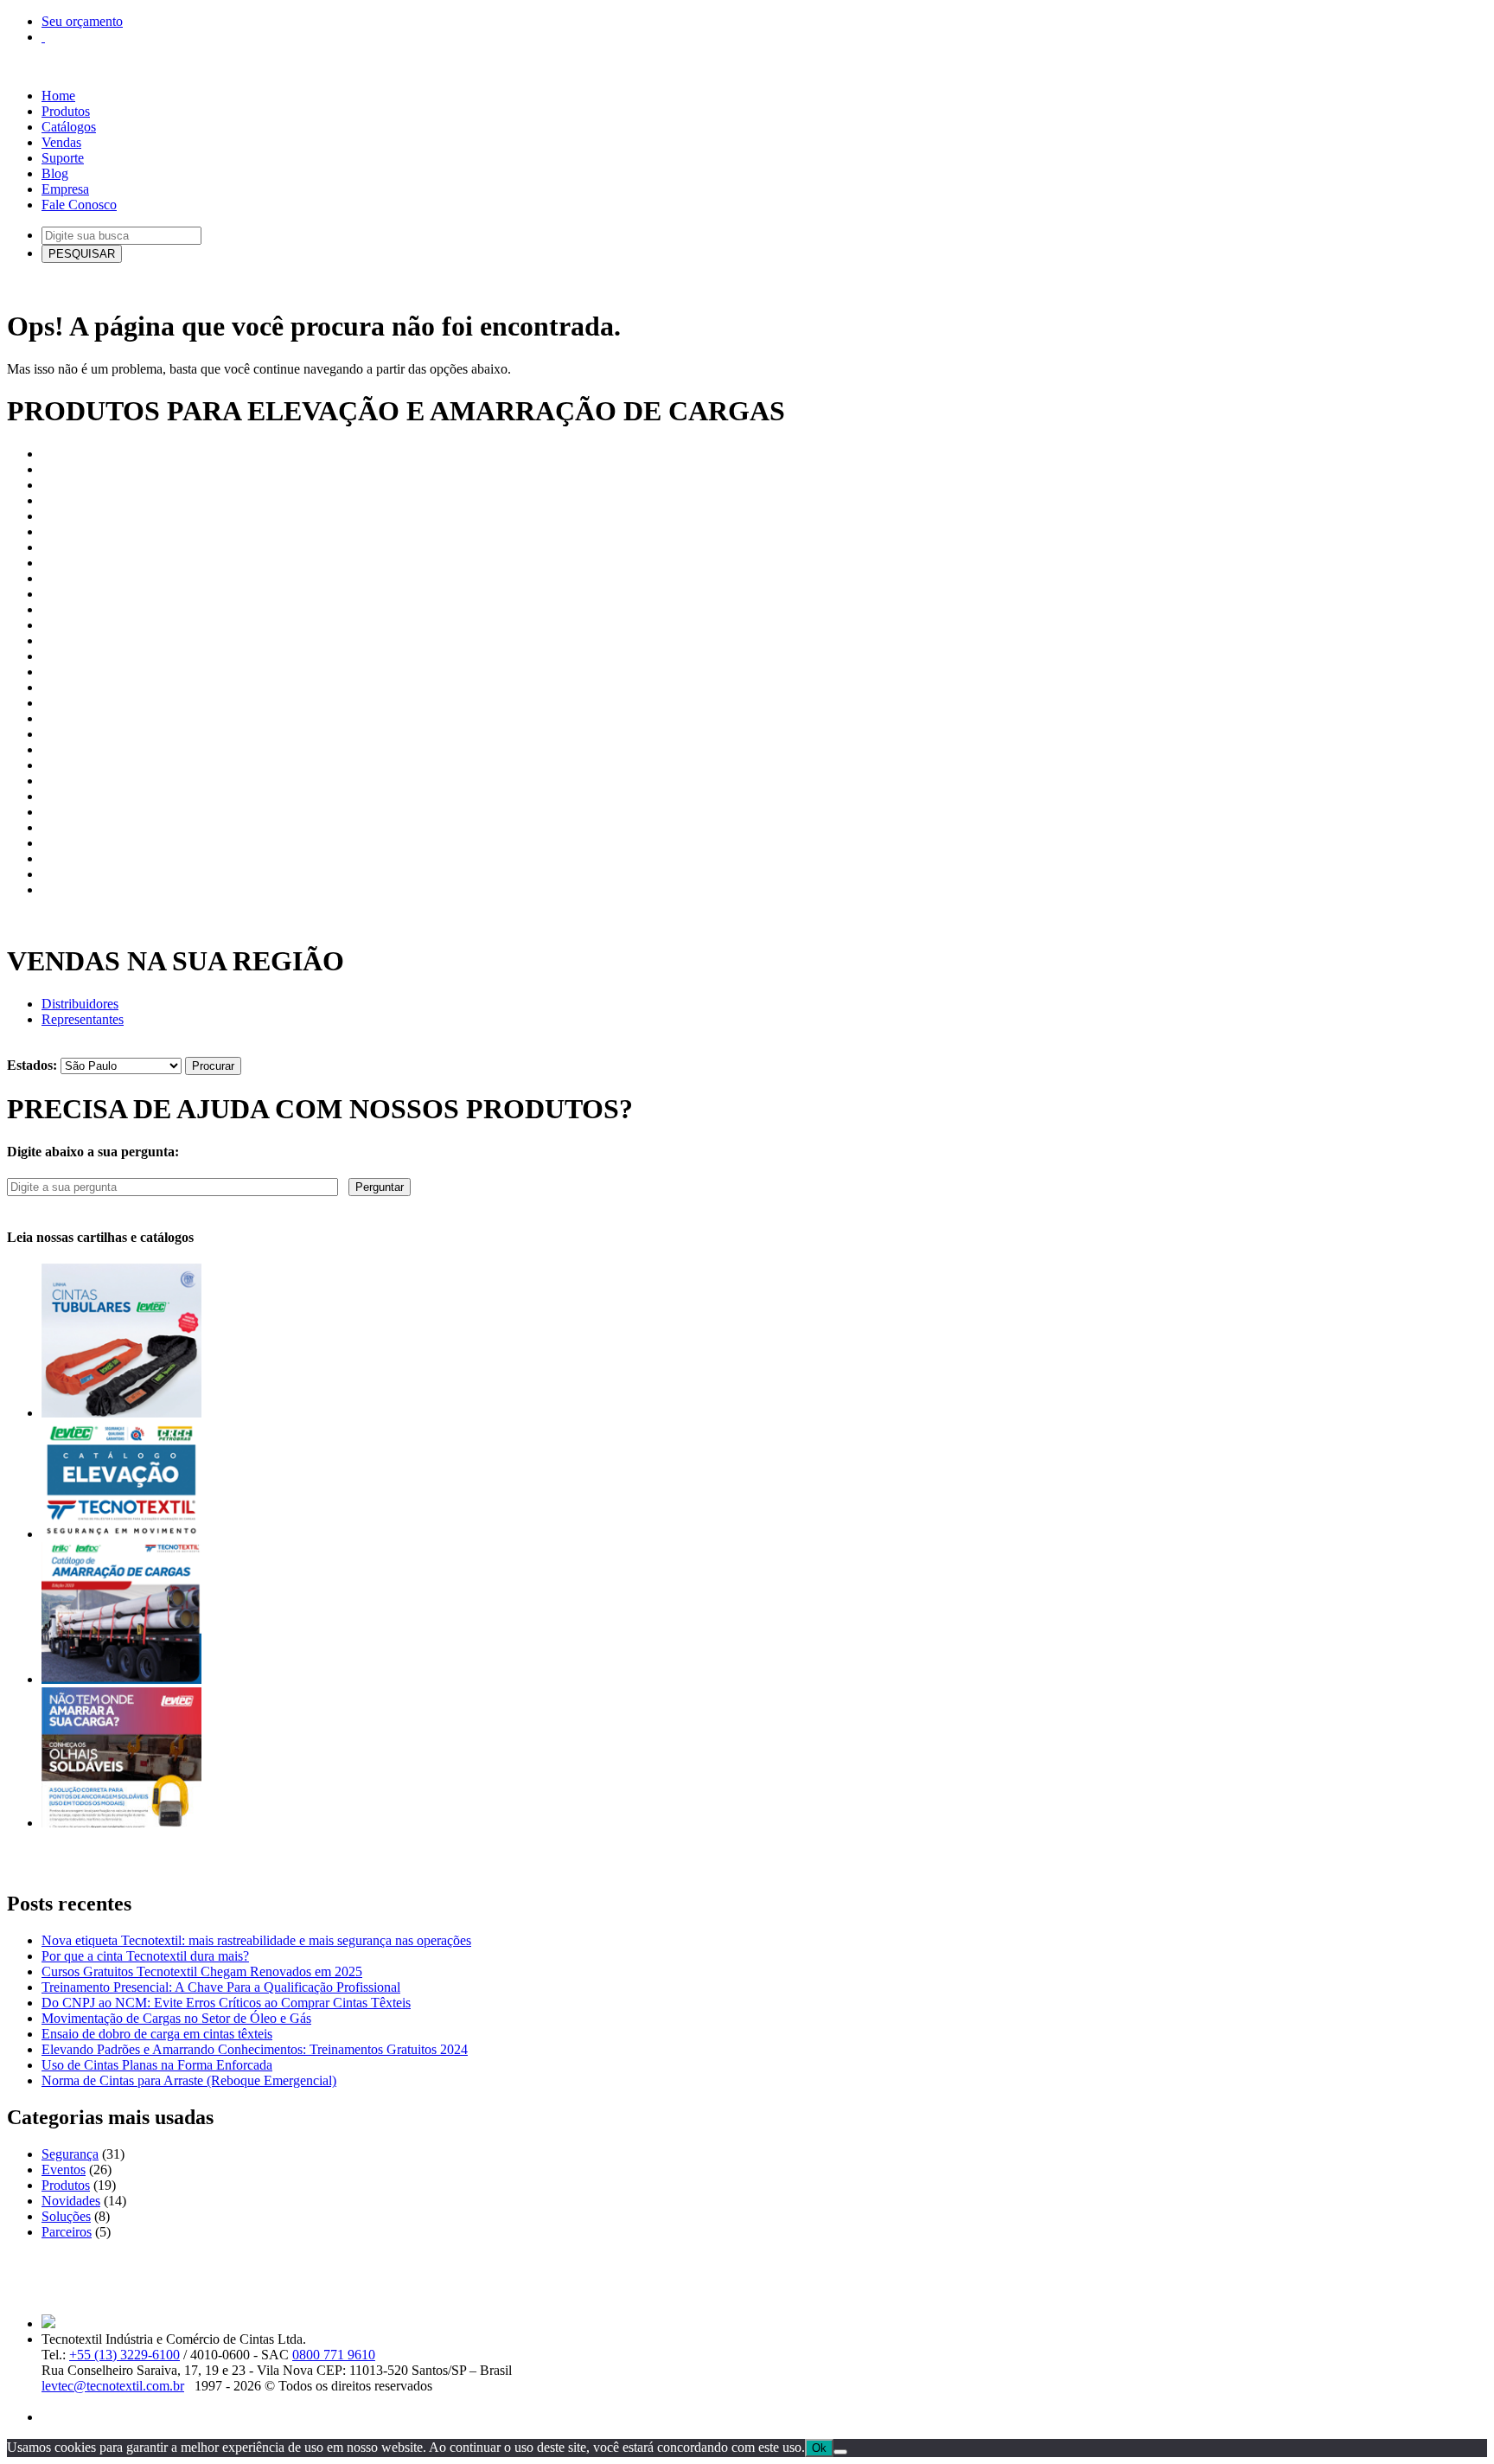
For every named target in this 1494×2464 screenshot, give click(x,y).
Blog (55, 173)
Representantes (83, 1019)
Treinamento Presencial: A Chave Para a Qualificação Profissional (221, 1987)
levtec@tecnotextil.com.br (113, 2386)
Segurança (70, 2154)
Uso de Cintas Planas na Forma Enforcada (157, 2065)
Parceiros (67, 2232)
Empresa (65, 189)
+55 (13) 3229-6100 (124, 2355)
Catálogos (69, 127)
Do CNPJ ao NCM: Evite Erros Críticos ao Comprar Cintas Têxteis (226, 2003)
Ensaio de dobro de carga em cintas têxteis (157, 2034)
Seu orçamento (82, 21)
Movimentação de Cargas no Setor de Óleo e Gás (176, 2018)
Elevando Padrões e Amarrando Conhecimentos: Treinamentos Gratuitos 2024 (255, 2049)
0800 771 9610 (334, 2355)
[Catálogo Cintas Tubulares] (121, 1413)
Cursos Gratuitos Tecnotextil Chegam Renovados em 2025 (202, 1971)
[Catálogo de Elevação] (121, 1534)
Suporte (63, 158)
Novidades (71, 2201)
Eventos (64, 2170)
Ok (819, 2448)
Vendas (61, 142)
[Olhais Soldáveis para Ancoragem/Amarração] (121, 1823)
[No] (840, 2452)
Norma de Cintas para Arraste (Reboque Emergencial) (189, 2080)
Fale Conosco (79, 205)
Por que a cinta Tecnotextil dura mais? (145, 1956)
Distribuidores (80, 1004)
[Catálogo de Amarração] (121, 1679)
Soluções (66, 2216)
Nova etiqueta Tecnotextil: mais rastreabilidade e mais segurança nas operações (256, 1940)
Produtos (66, 111)
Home (58, 96)
